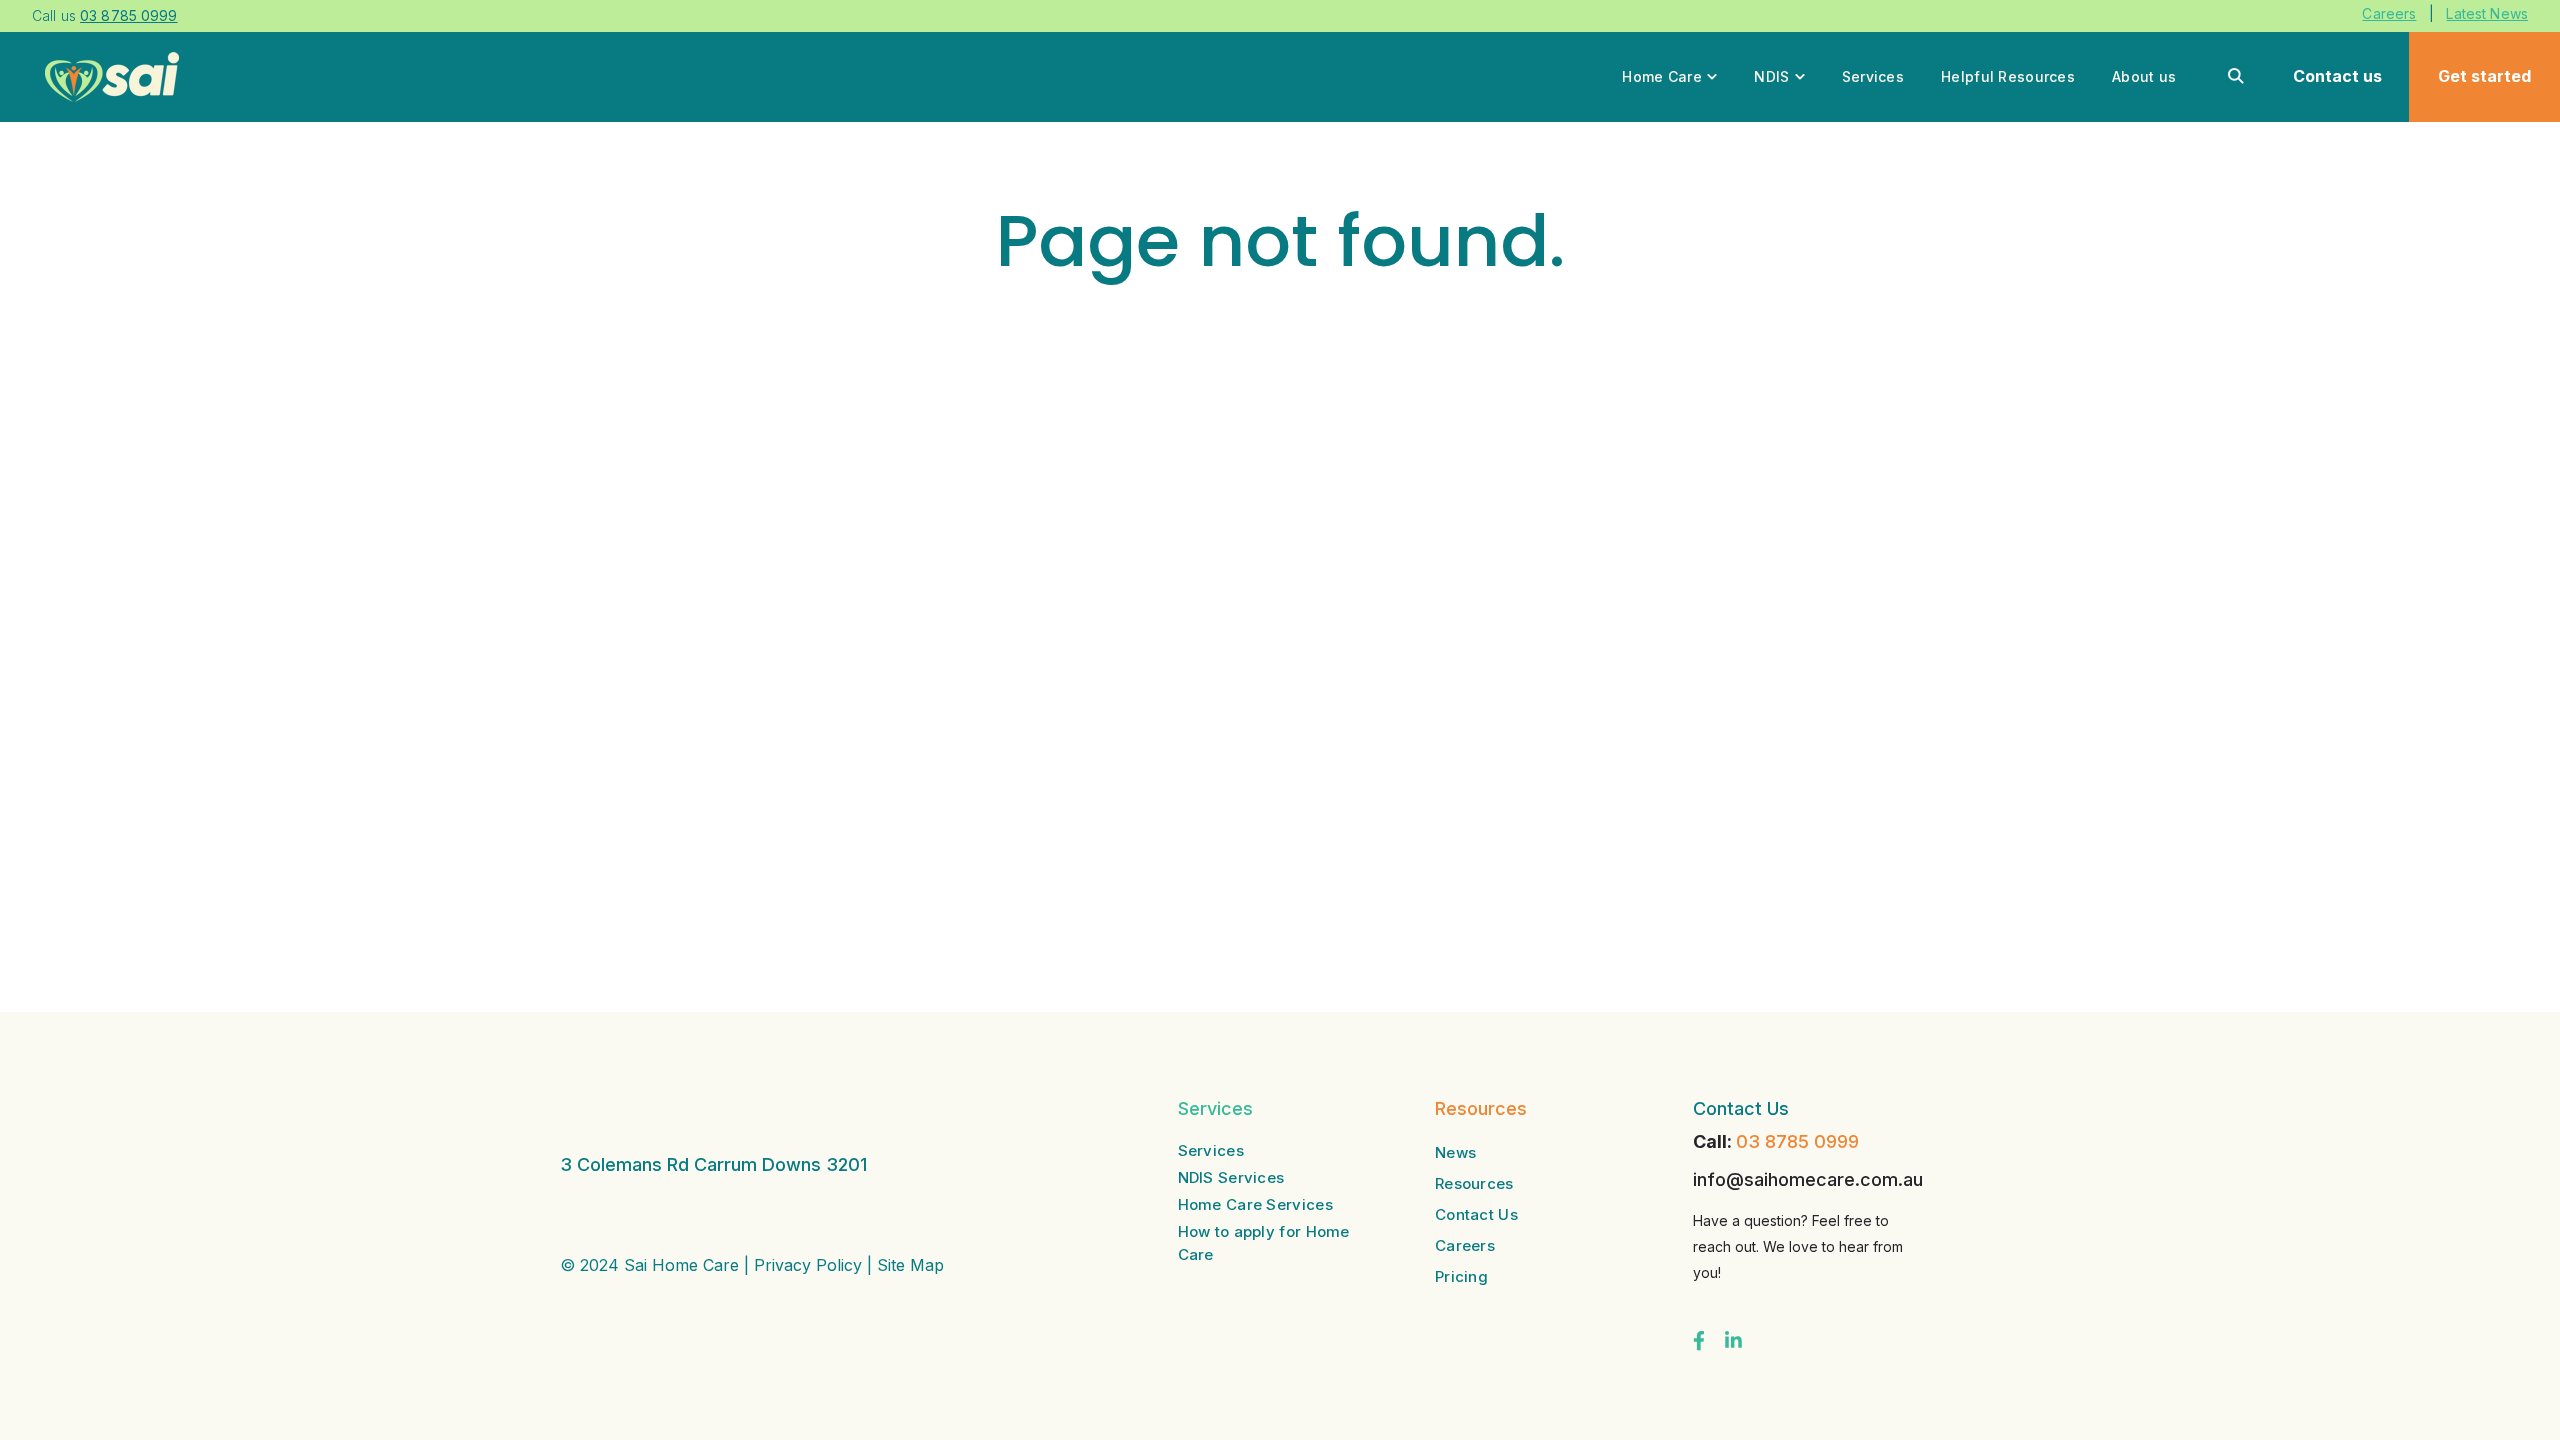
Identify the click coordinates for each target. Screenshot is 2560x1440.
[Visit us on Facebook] (1699, 1340)
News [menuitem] (1455, 1152)
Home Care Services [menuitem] (1255, 1204)
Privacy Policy (808, 1265)
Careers (2389, 13)
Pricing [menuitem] (1461, 1276)
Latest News (2487, 13)
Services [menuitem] (1211, 1150)
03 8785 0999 (1797, 1141)
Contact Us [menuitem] (1476, 1214)
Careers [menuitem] (1465, 1245)
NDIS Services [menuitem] (1231, 1177)
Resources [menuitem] (1474, 1183)
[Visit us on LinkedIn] (1733, 1340)
